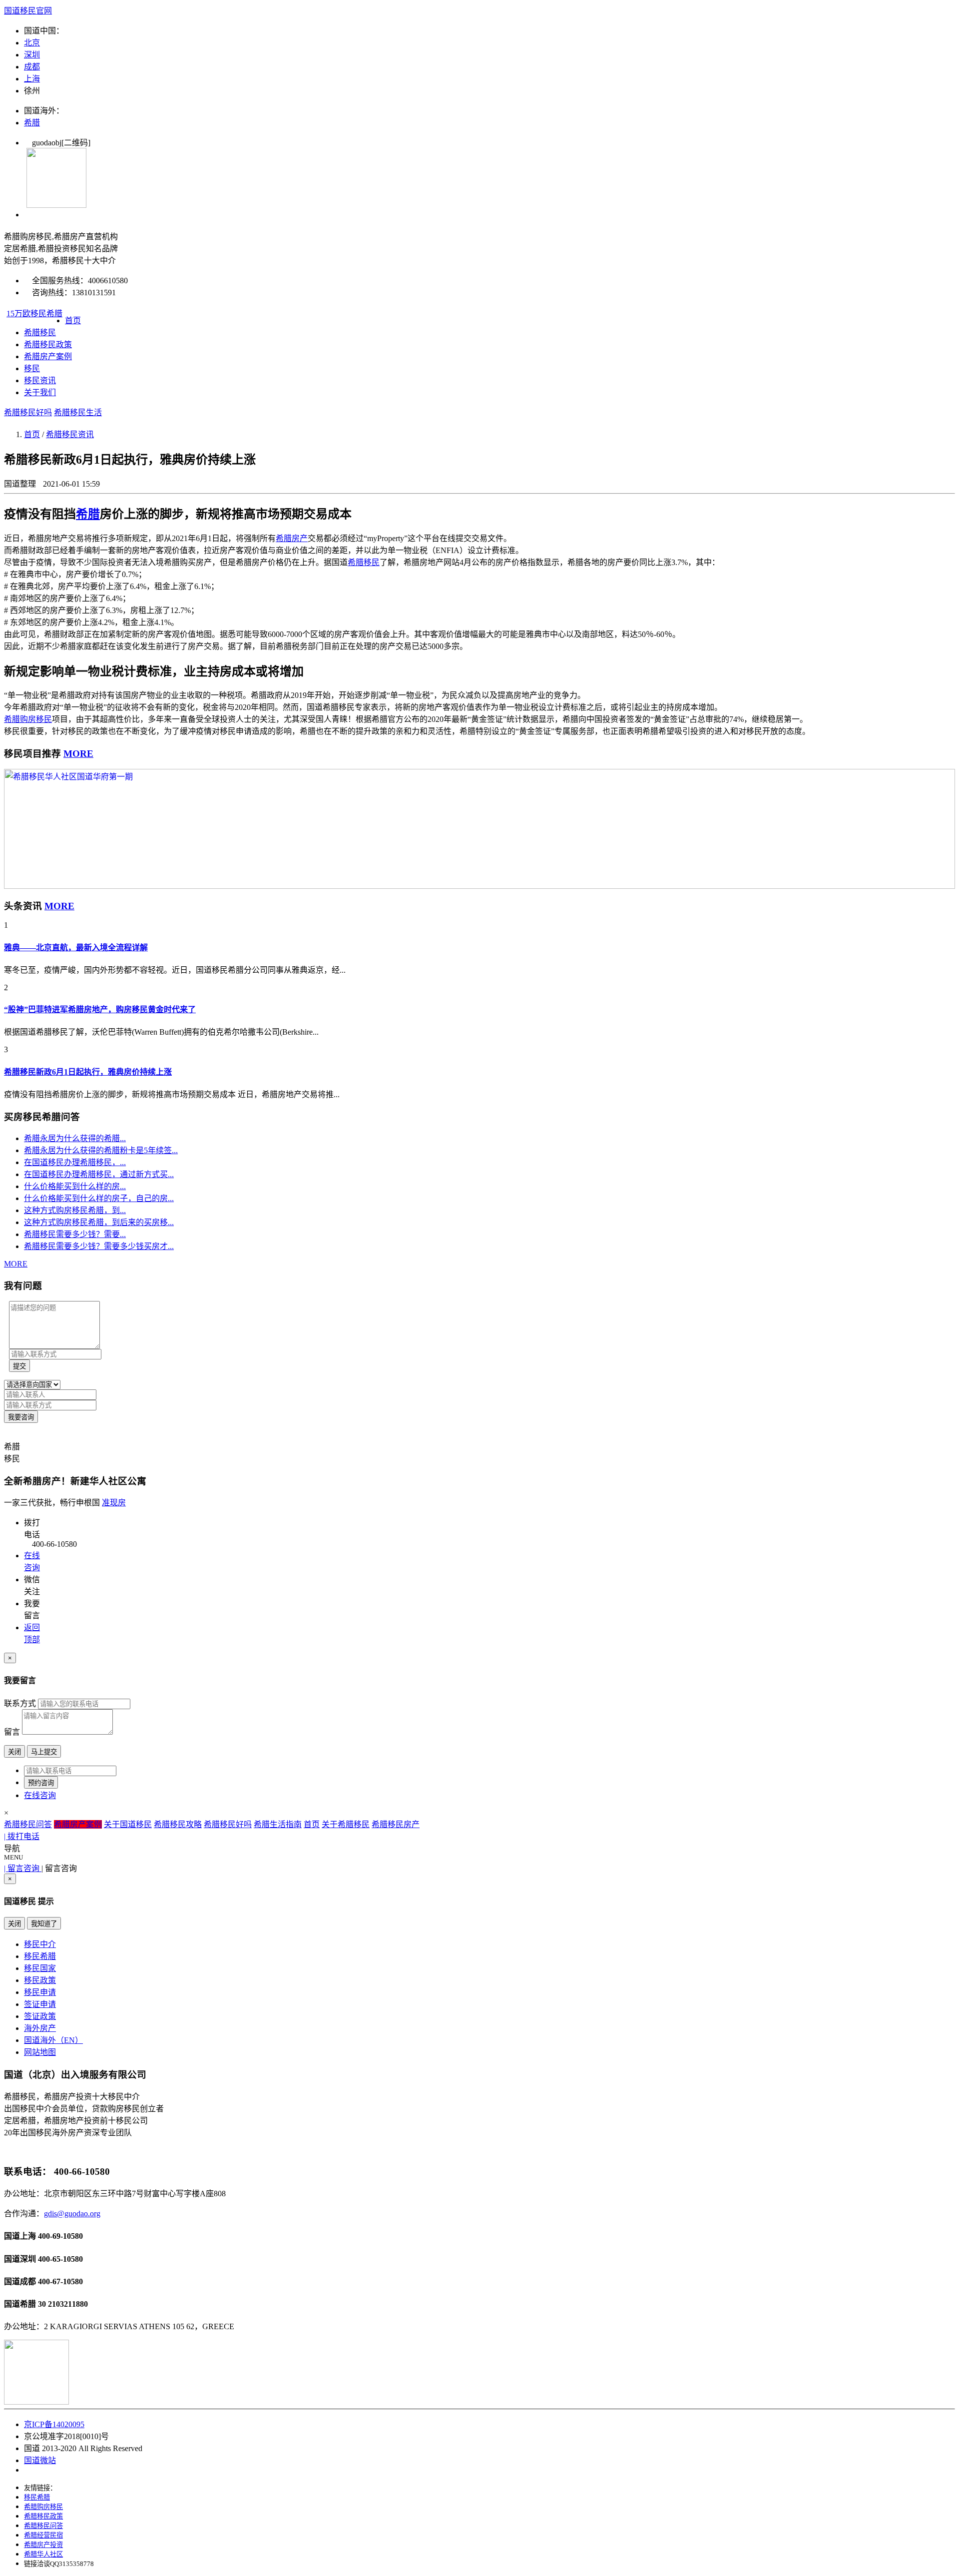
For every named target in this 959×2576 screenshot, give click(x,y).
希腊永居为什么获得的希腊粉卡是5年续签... (101, 1150)
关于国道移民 (128, 1824)
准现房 (114, 1503)
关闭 (14, 1752)
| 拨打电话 (22, 1836)
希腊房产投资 (43, 2545)
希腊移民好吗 (28, 412)
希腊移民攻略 (178, 1824)
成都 (32, 67)
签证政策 (40, 2016)
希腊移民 (40, 332)
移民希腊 (40, 1956)
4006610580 (108, 281)
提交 (19, 1366)
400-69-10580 (60, 2236)
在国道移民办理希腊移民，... (75, 1162)
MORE (78, 754)
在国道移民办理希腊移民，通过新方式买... (99, 1174)
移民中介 (40, 1944)
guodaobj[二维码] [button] (57, 143)
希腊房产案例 (48, 356)
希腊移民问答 (28, 1824)
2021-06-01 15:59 (71, 484)
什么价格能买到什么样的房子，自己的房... (99, 1198)
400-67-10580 (60, 2281)
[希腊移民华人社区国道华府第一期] (479, 886)
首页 (73, 321)
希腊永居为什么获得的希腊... (75, 1138)
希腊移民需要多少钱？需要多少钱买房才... (99, 1246)
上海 (32, 79)
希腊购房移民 (43, 2507)
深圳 (32, 55)
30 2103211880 (63, 2304)
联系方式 (20, 1703)
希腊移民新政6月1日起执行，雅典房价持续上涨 (88, 1072)
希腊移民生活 (78, 412)
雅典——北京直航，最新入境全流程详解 (76, 948)
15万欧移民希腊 (34, 314)
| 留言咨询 (23, 1868)
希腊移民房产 (396, 1824)
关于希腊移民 (346, 1824)
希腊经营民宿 (43, 2535)
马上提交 (44, 1752)
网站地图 (40, 2052)
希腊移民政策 (48, 344)
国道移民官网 (28, 11)
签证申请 (40, 2004)
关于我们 (40, 392)
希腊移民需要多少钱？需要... (75, 1234)
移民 (32, 368)
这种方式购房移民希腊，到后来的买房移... (99, 1222)
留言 (12, 1732)
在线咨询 (40, 1795)
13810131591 (94, 293)
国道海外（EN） (53, 2040)
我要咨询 (21, 1417)
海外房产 (40, 2028)
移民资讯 (40, 380)
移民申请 (40, 1992)
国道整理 (21, 484)
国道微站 (40, 2460)
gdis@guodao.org (72, 2214)
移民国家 (40, 1968)
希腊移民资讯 (70, 434)
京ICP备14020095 (54, 2424)
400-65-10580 (60, 2259)
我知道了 (44, 1924)
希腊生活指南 (278, 1824)
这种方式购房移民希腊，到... (75, 1210)
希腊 (32, 123)
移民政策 (40, 1980)
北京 (32, 43)
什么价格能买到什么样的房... (75, 1186)
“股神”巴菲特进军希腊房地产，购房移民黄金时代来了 (100, 1009)
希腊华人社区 (43, 2554)
